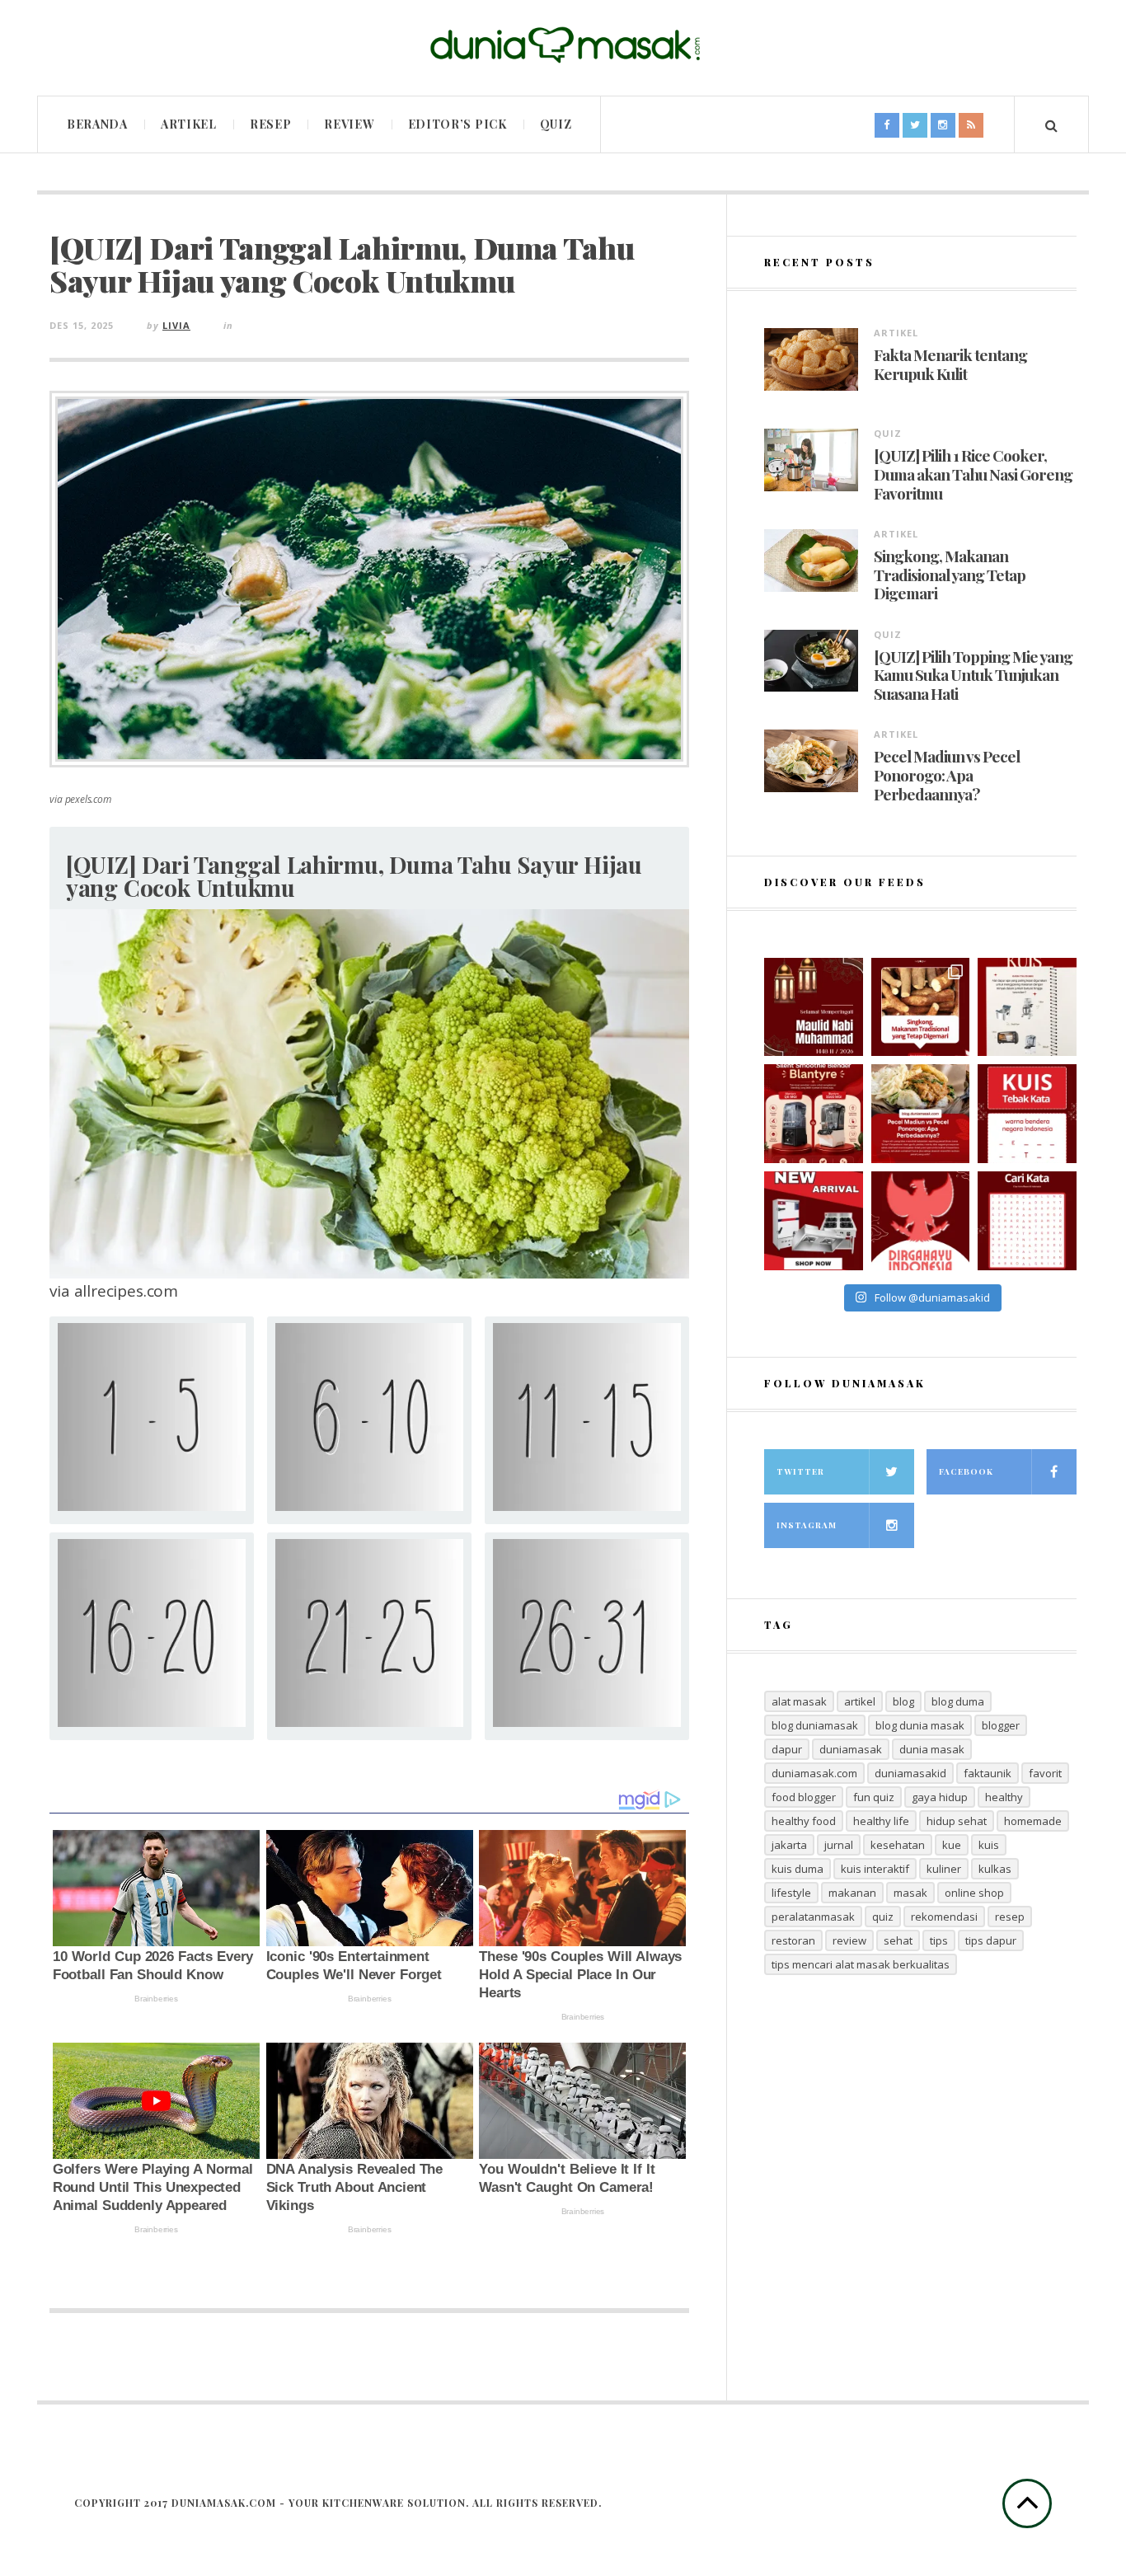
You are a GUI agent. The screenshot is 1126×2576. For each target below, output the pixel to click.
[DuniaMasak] (563, 45)
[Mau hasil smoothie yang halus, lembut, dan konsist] (814, 1114)
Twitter (800, 1471)
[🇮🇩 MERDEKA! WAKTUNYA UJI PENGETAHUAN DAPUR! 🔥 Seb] (1027, 1007)
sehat (898, 1940)
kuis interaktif (875, 1869)
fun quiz (874, 1797)
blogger (1001, 1725)
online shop (974, 1893)
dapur (787, 1749)
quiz (883, 1917)
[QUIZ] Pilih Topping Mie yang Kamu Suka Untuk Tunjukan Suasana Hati (973, 675)
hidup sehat (957, 1821)
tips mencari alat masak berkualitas (861, 1964)
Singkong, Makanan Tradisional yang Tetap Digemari (950, 575)
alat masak (799, 1701)
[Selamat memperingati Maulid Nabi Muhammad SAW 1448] (814, 1007)
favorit (1045, 1773)
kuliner (944, 1869)
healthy (1004, 1797)
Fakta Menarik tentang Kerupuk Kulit (950, 364)
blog (903, 1701)
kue (952, 1845)
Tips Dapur (991, 1940)
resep (1010, 1917)
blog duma (958, 1701)
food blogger (804, 1797)
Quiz (556, 124)
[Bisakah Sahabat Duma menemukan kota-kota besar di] (1027, 1221)
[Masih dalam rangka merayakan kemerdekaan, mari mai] (1027, 1114)
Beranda (97, 124)
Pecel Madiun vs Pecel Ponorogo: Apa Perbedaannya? (947, 775)
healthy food (804, 1821)
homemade (1033, 1821)
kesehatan (898, 1845)
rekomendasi (944, 1917)
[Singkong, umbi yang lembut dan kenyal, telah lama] (921, 1007)
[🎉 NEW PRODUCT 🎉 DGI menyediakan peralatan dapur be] (814, 1221)
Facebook (966, 1471)
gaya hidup (940, 1797)
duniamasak (851, 1749)
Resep (271, 124)
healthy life (881, 1821)
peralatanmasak (813, 1917)
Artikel (189, 124)
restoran (793, 1940)
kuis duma (798, 1869)
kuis (989, 1845)
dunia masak (932, 1749)
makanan (852, 1893)
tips (939, 1940)
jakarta (789, 1845)
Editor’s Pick (457, 124)
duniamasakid (910, 1773)
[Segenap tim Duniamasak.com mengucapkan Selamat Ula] (921, 1221)
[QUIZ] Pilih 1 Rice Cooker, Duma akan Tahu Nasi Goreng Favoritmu (973, 474)
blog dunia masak (920, 1725)
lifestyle (791, 1893)
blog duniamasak (815, 1725)
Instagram (807, 1525)
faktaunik (988, 1773)
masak (910, 1893)
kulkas (995, 1869)
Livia (176, 325)
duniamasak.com (814, 1773)
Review (349, 124)
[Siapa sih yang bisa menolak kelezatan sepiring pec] (921, 1114)
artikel (860, 1701)
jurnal (839, 1845)
